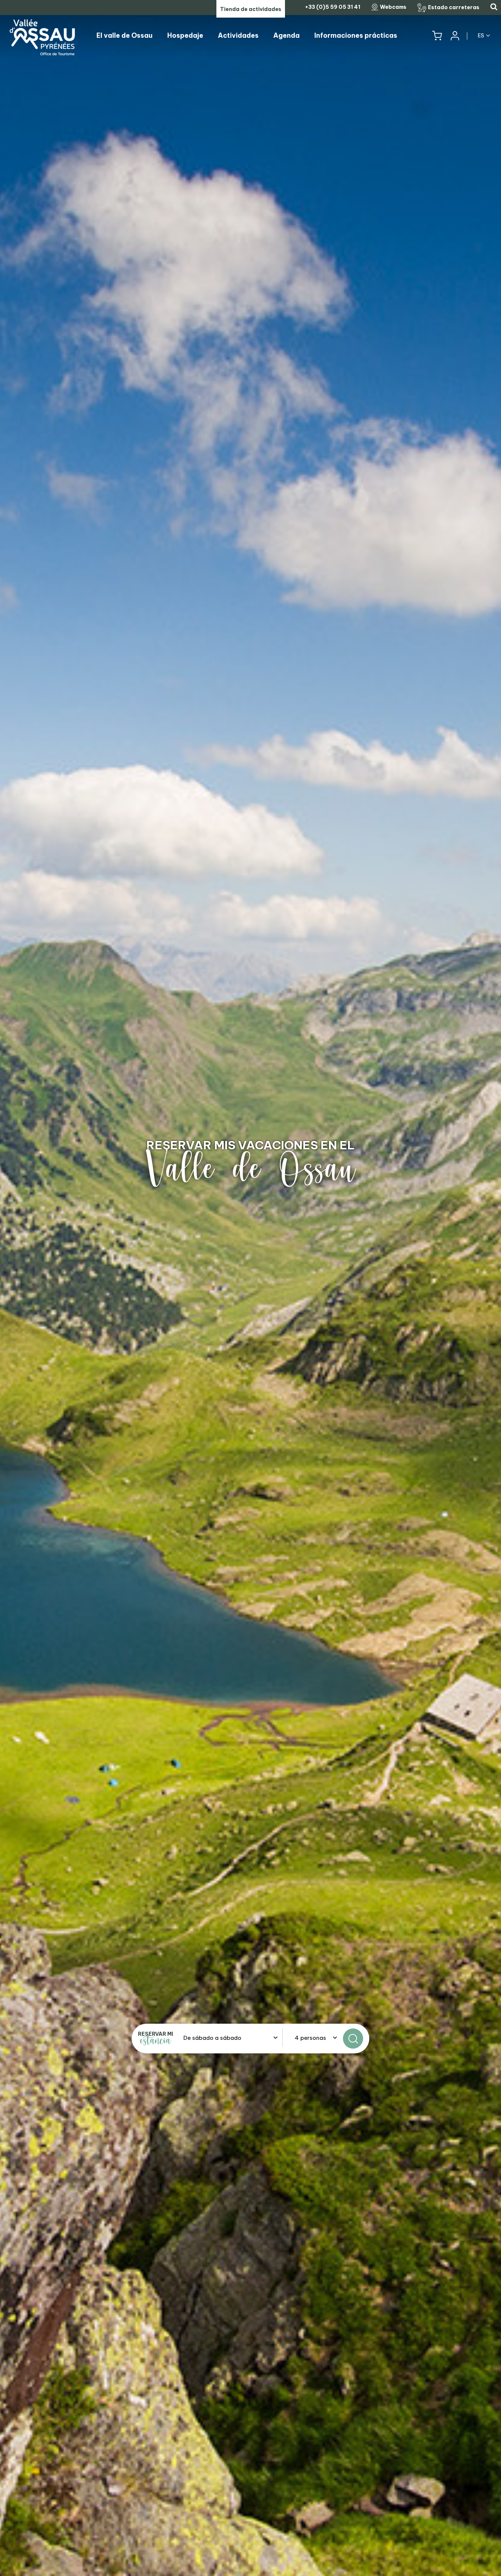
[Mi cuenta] (454, 36)
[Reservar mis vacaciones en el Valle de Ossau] (251, 1288)
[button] (437, 36)
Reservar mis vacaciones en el (251, 1145)
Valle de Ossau (251, 1169)
